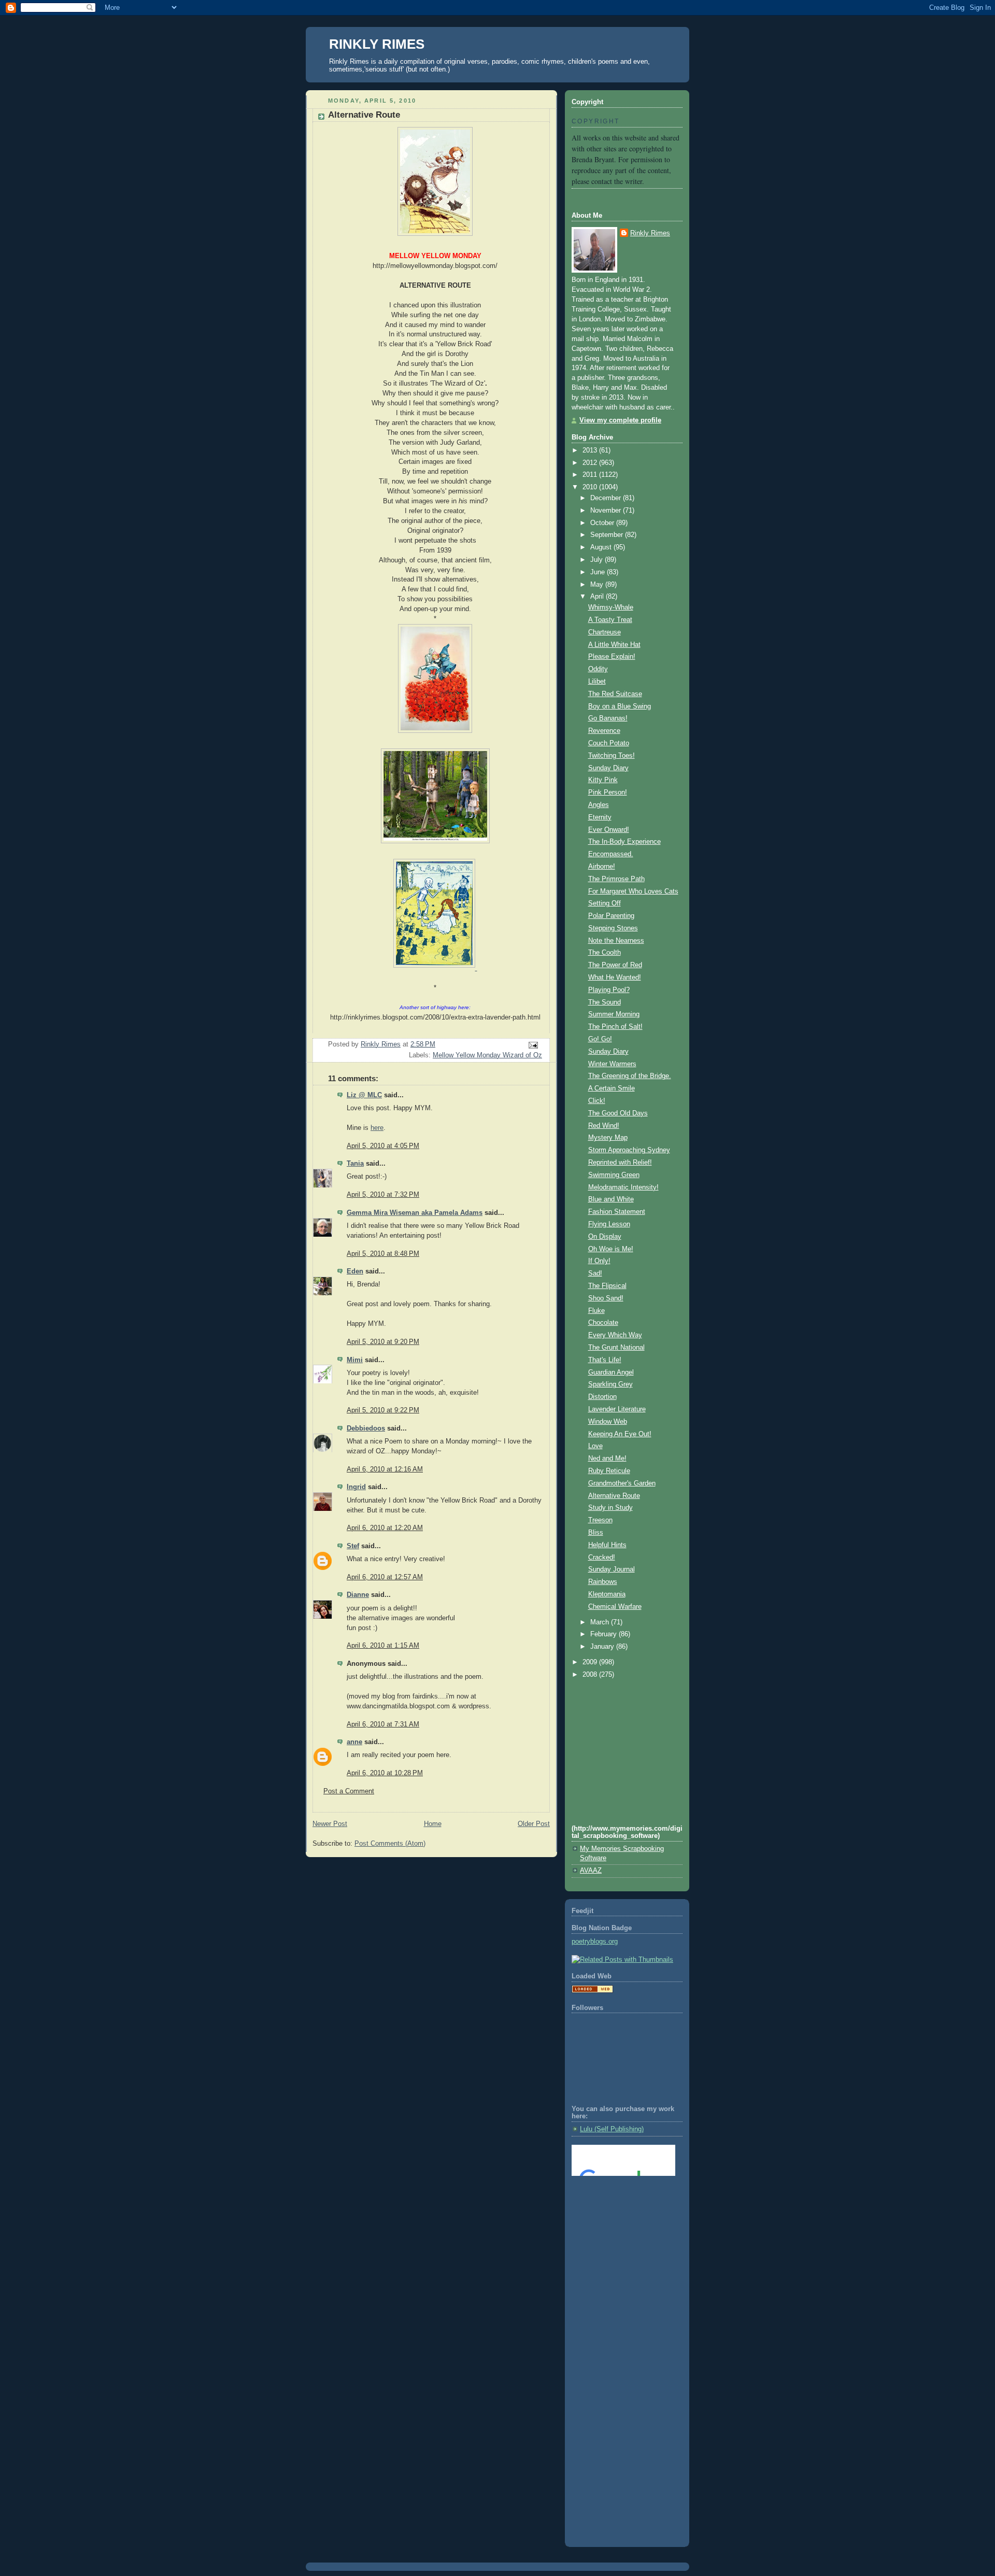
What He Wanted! (615, 978)
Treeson (600, 1520)
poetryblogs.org (595, 1942)
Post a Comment (349, 1791)
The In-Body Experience (624, 842)
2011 (591, 475)
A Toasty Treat (610, 620)
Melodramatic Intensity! (623, 1187)
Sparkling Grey (610, 1384)
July (598, 560)
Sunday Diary (608, 768)
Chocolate (603, 1323)
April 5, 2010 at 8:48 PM (383, 1254)
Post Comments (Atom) (390, 1844)
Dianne (358, 1595)
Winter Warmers (612, 1064)
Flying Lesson (609, 1224)
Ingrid (356, 1487)
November (607, 511)
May (598, 585)
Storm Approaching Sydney (629, 1150)
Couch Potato (609, 743)
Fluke (596, 1311)
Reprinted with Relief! (620, 1163)
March (601, 1622)
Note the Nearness (616, 941)
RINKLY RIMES (377, 44)
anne (354, 1742)
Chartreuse (605, 632)
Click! (597, 1101)
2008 (591, 1675)
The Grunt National (616, 1348)
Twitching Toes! (612, 756)
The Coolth (605, 953)
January (603, 1647)
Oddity (598, 669)
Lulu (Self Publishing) (612, 2129)
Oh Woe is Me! (611, 1249)
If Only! (599, 1261)
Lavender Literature (617, 1409)
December (607, 498)
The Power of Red (615, 965)
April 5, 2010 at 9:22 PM (383, 1410)
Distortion (602, 1397)
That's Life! (605, 1360)
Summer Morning (614, 1014)
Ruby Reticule (609, 1471)
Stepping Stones (613, 928)
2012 (591, 463)
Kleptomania (607, 1594)
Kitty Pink (603, 780)
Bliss (596, 1533)
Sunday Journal (612, 1569)
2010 (591, 487)
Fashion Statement (617, 1212)
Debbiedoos (366, 1428)
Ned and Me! (607, 1459)
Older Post (534, 1824)
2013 (591, 450)
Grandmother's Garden (622, 1483)
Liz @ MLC (364, 1095)
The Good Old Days (618, 1113)
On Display (605, 1237)
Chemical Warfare (615, 1607)
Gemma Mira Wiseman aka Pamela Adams (415, 1213)
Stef (353, 1546)
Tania (355, 1164)
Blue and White (611, 1199)
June (599, 572)
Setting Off (605, 903)
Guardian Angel (611, 1372)
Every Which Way (615, 1335)
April (598, 597)
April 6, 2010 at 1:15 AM (383, 1646)
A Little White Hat (614, 645)
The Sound (605, 1002)
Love (595, 1446)
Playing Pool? (609, 990)
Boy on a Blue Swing (620, 706)
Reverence (604, 731)
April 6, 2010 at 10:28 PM (385, 1773)
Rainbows (603, 1582)
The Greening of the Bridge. (630, 1076)
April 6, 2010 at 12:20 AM (385, 1528)
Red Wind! (604, 1126)
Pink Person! (608, 792)
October (603, 523)
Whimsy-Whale (611, 607)
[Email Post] (533, 1045)
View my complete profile (620, 420)
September (608, 535)
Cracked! (602, 1558)
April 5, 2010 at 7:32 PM (383, 1195)
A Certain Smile (612, 1088)
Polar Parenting (611, 916)
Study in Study (610, 1508)
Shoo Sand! (606, 1298)
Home (433, 1824)
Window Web (608, 1422)
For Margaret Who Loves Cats (633, 891)
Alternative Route (614, 1496)
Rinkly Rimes (650, 233)
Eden (355, 1271)
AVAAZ (591, 1871)
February (605, 1634)
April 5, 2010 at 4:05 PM (383, 1146)
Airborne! (602, 867)
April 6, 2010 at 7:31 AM (383, 1724)
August (602, 547)
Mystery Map (608, 1138)
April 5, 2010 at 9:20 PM (383, 1342)
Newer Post (330, 1824)
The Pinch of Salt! (615, 1027)
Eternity (600, 817)
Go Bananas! (608, 718)
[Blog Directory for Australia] (592, 1991)
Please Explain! (612, 657)
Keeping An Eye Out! (620, 1434)
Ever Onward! (609, 830)
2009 (591, 1662)
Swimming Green (614, 1175)
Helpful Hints (607, 1545)
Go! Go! (600, 1039)
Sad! (595, 1273)
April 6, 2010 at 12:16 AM (385, 1469)
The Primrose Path (616, 879)
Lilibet (597, 682)
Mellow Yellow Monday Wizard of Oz (487, 1055)
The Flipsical (607, 1286)
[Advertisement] (618, 2226)
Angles (599, 805)
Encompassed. (611, 854)
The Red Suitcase (615, 694)
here (377, 1128)
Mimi (355, 1360)
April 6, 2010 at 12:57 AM (385, 1577)
